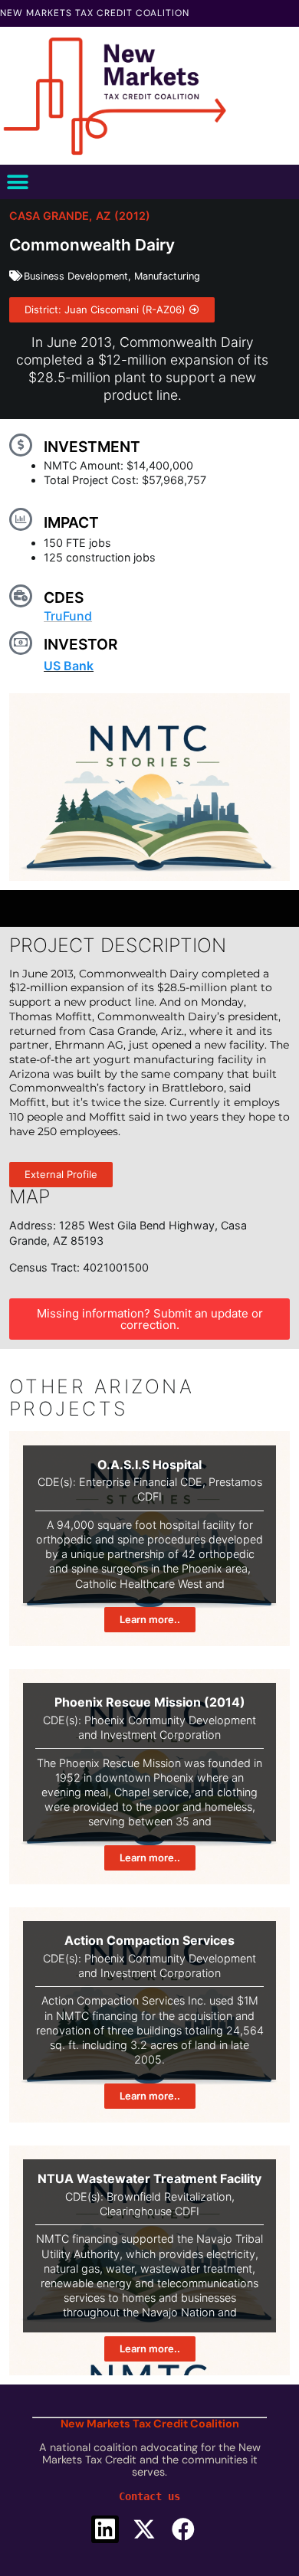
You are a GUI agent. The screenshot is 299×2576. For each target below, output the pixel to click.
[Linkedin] (105, 2529)
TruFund (68, 616)
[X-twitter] (144, 2529)
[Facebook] (183, 2529)
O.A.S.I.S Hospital (149, 1465)
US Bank (69, 666)
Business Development (76, 276)
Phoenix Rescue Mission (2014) (150, 1702)
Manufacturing (167, 276)
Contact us (149, 2496)
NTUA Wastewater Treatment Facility (149, 2178)
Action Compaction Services (149, 1940)
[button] (17, 182)
